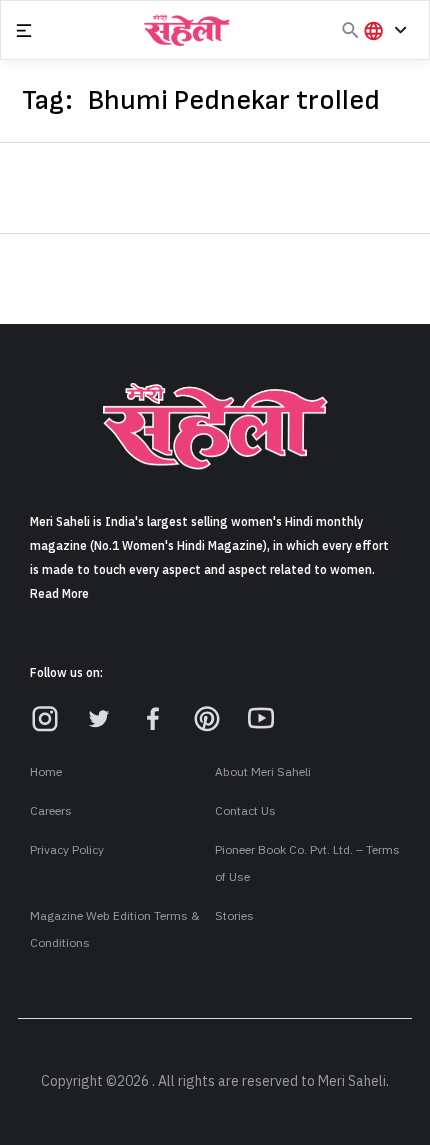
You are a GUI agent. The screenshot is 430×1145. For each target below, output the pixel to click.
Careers (51, 811)
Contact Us (245, 811)
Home (46, 772)
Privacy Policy (67, 850)
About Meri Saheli (263, 772)
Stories (234, 916)
